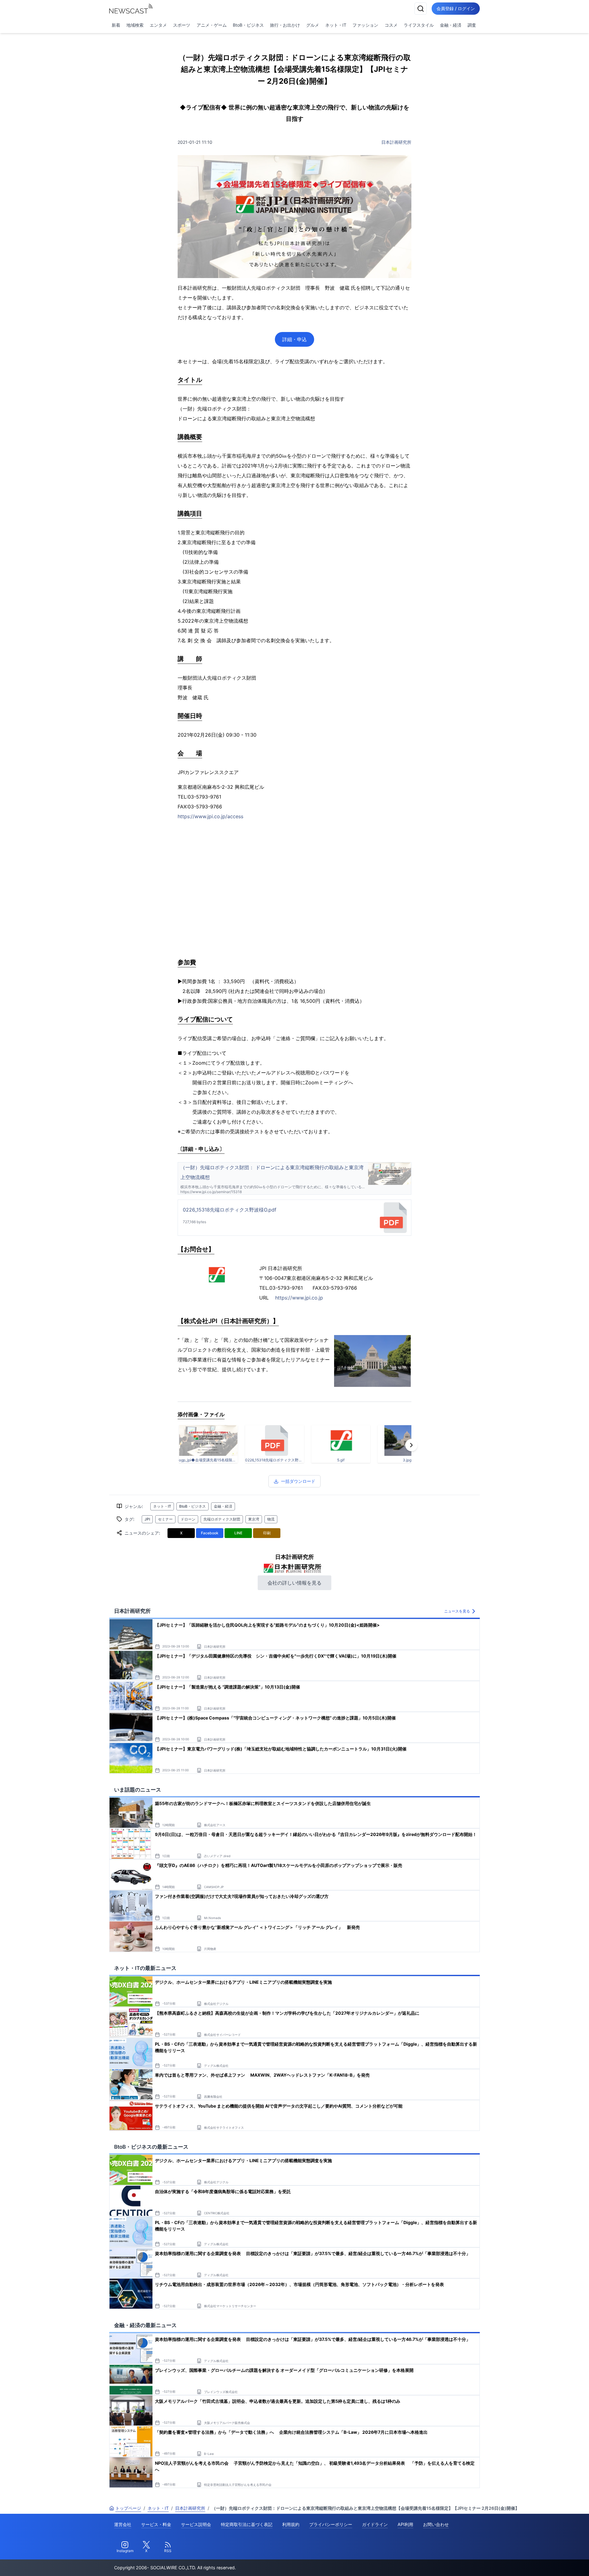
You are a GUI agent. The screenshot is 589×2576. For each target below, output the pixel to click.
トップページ (128, 2508)
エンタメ (158, 25)
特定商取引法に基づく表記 (247, 2524)
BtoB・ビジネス (248, 25)
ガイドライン (375, 2524)
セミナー (165, 1519)
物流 (271, 1519)
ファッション (365, 25)
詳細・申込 (294, 339)
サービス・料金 (156, 2524)
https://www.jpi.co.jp (299, 1298)
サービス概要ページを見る (543, 2563)
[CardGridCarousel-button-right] (411, 1445)
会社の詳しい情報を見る (294, 1583)
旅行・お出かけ (285, 25)
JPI (147, 1519)
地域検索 (135, 25)
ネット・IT (336, 25)
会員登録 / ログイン (456, 8)
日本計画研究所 (396, 142)
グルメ (313, 25)
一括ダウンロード (298, 1481)
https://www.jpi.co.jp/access (210, 816)
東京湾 (254, 1519)
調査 (472, 25)
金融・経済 (451, 25)
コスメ (391, 25)
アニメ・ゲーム (212, 25)
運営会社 (123, 2524)
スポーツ (182, 25)
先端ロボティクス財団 (222, 1519)
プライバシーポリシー (331, 2524)
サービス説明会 (196, 2524)
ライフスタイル (419, 25)
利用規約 (291, 2524)
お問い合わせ (436, 2524)
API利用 (405, 2524)
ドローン (188, 1519)
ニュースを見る (457, 1611)
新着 (116, 25)
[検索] (421, 9)
